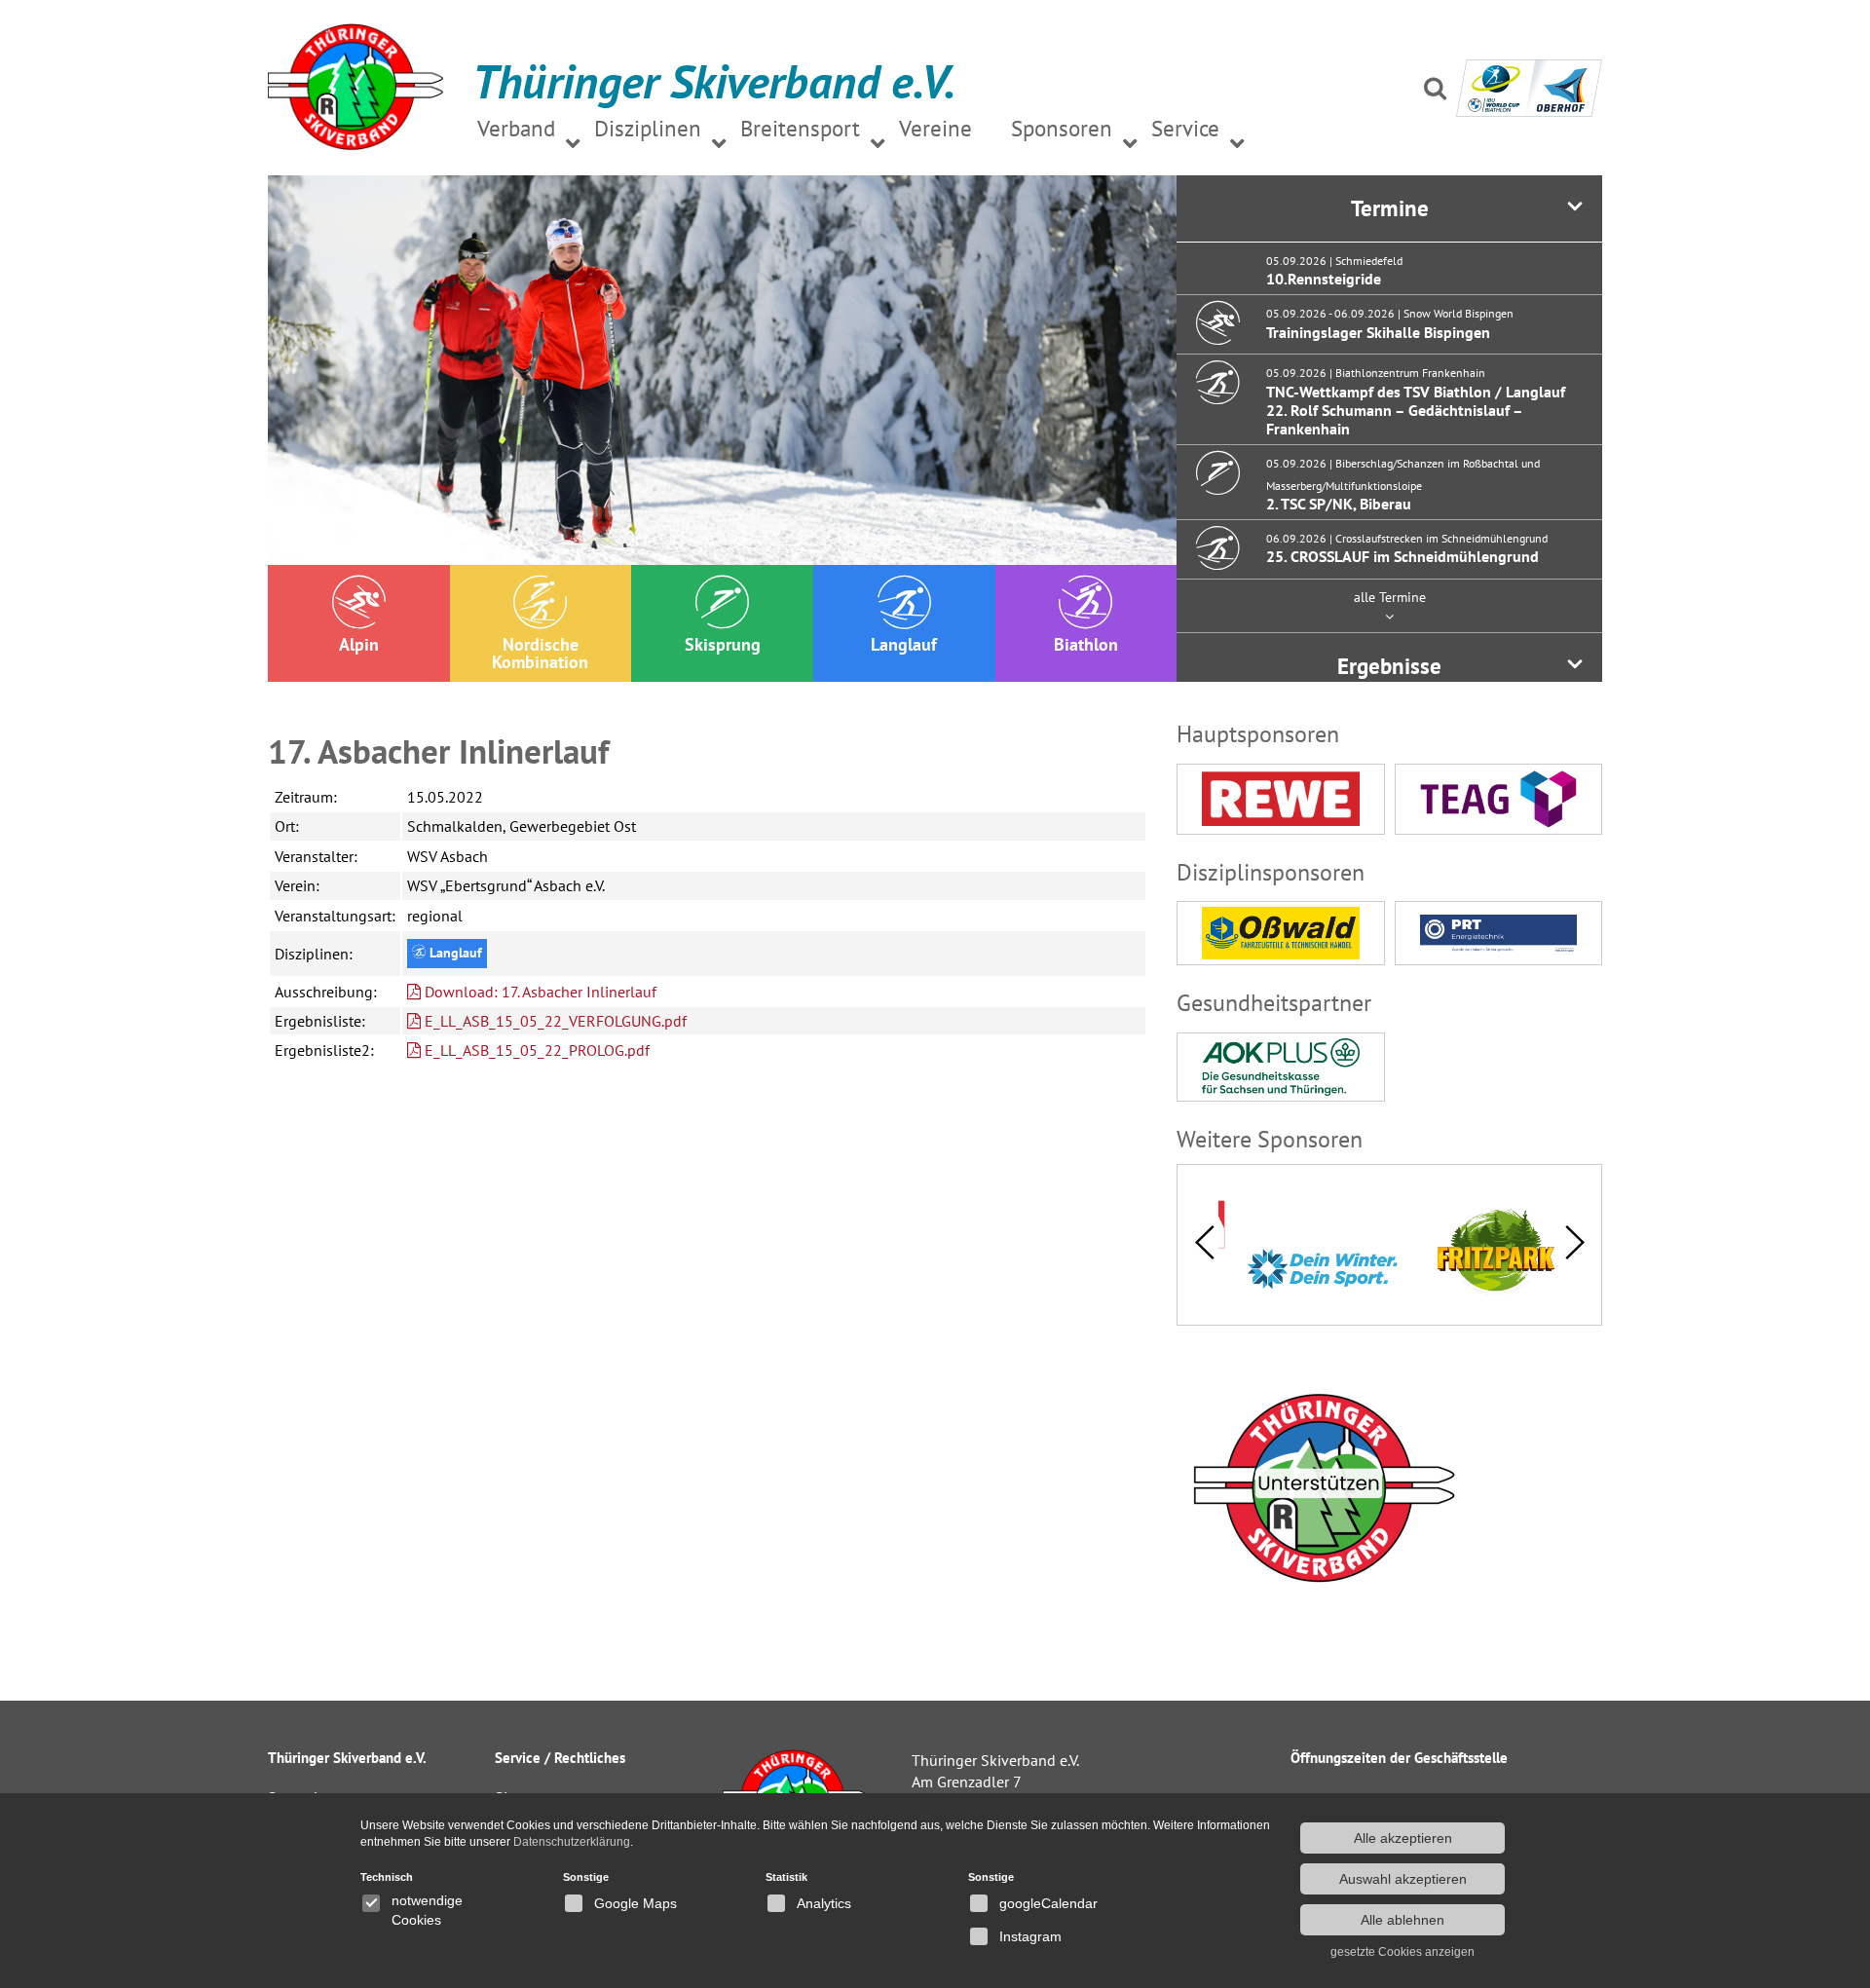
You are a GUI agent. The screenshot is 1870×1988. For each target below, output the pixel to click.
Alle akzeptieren (1403, 1838)
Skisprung (723, 644)
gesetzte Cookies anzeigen (1402, 1952)
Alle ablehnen (1402, 1920)
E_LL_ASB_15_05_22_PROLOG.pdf (535, 1050)
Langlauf (904, 644)
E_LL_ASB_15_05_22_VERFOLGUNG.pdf (554, 1021)
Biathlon (1086, 644)
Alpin (359, 644)
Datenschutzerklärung (572, 1842)
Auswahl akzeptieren (1403, 1879)
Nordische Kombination (540, 653)
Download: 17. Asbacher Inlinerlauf (539, 992)
